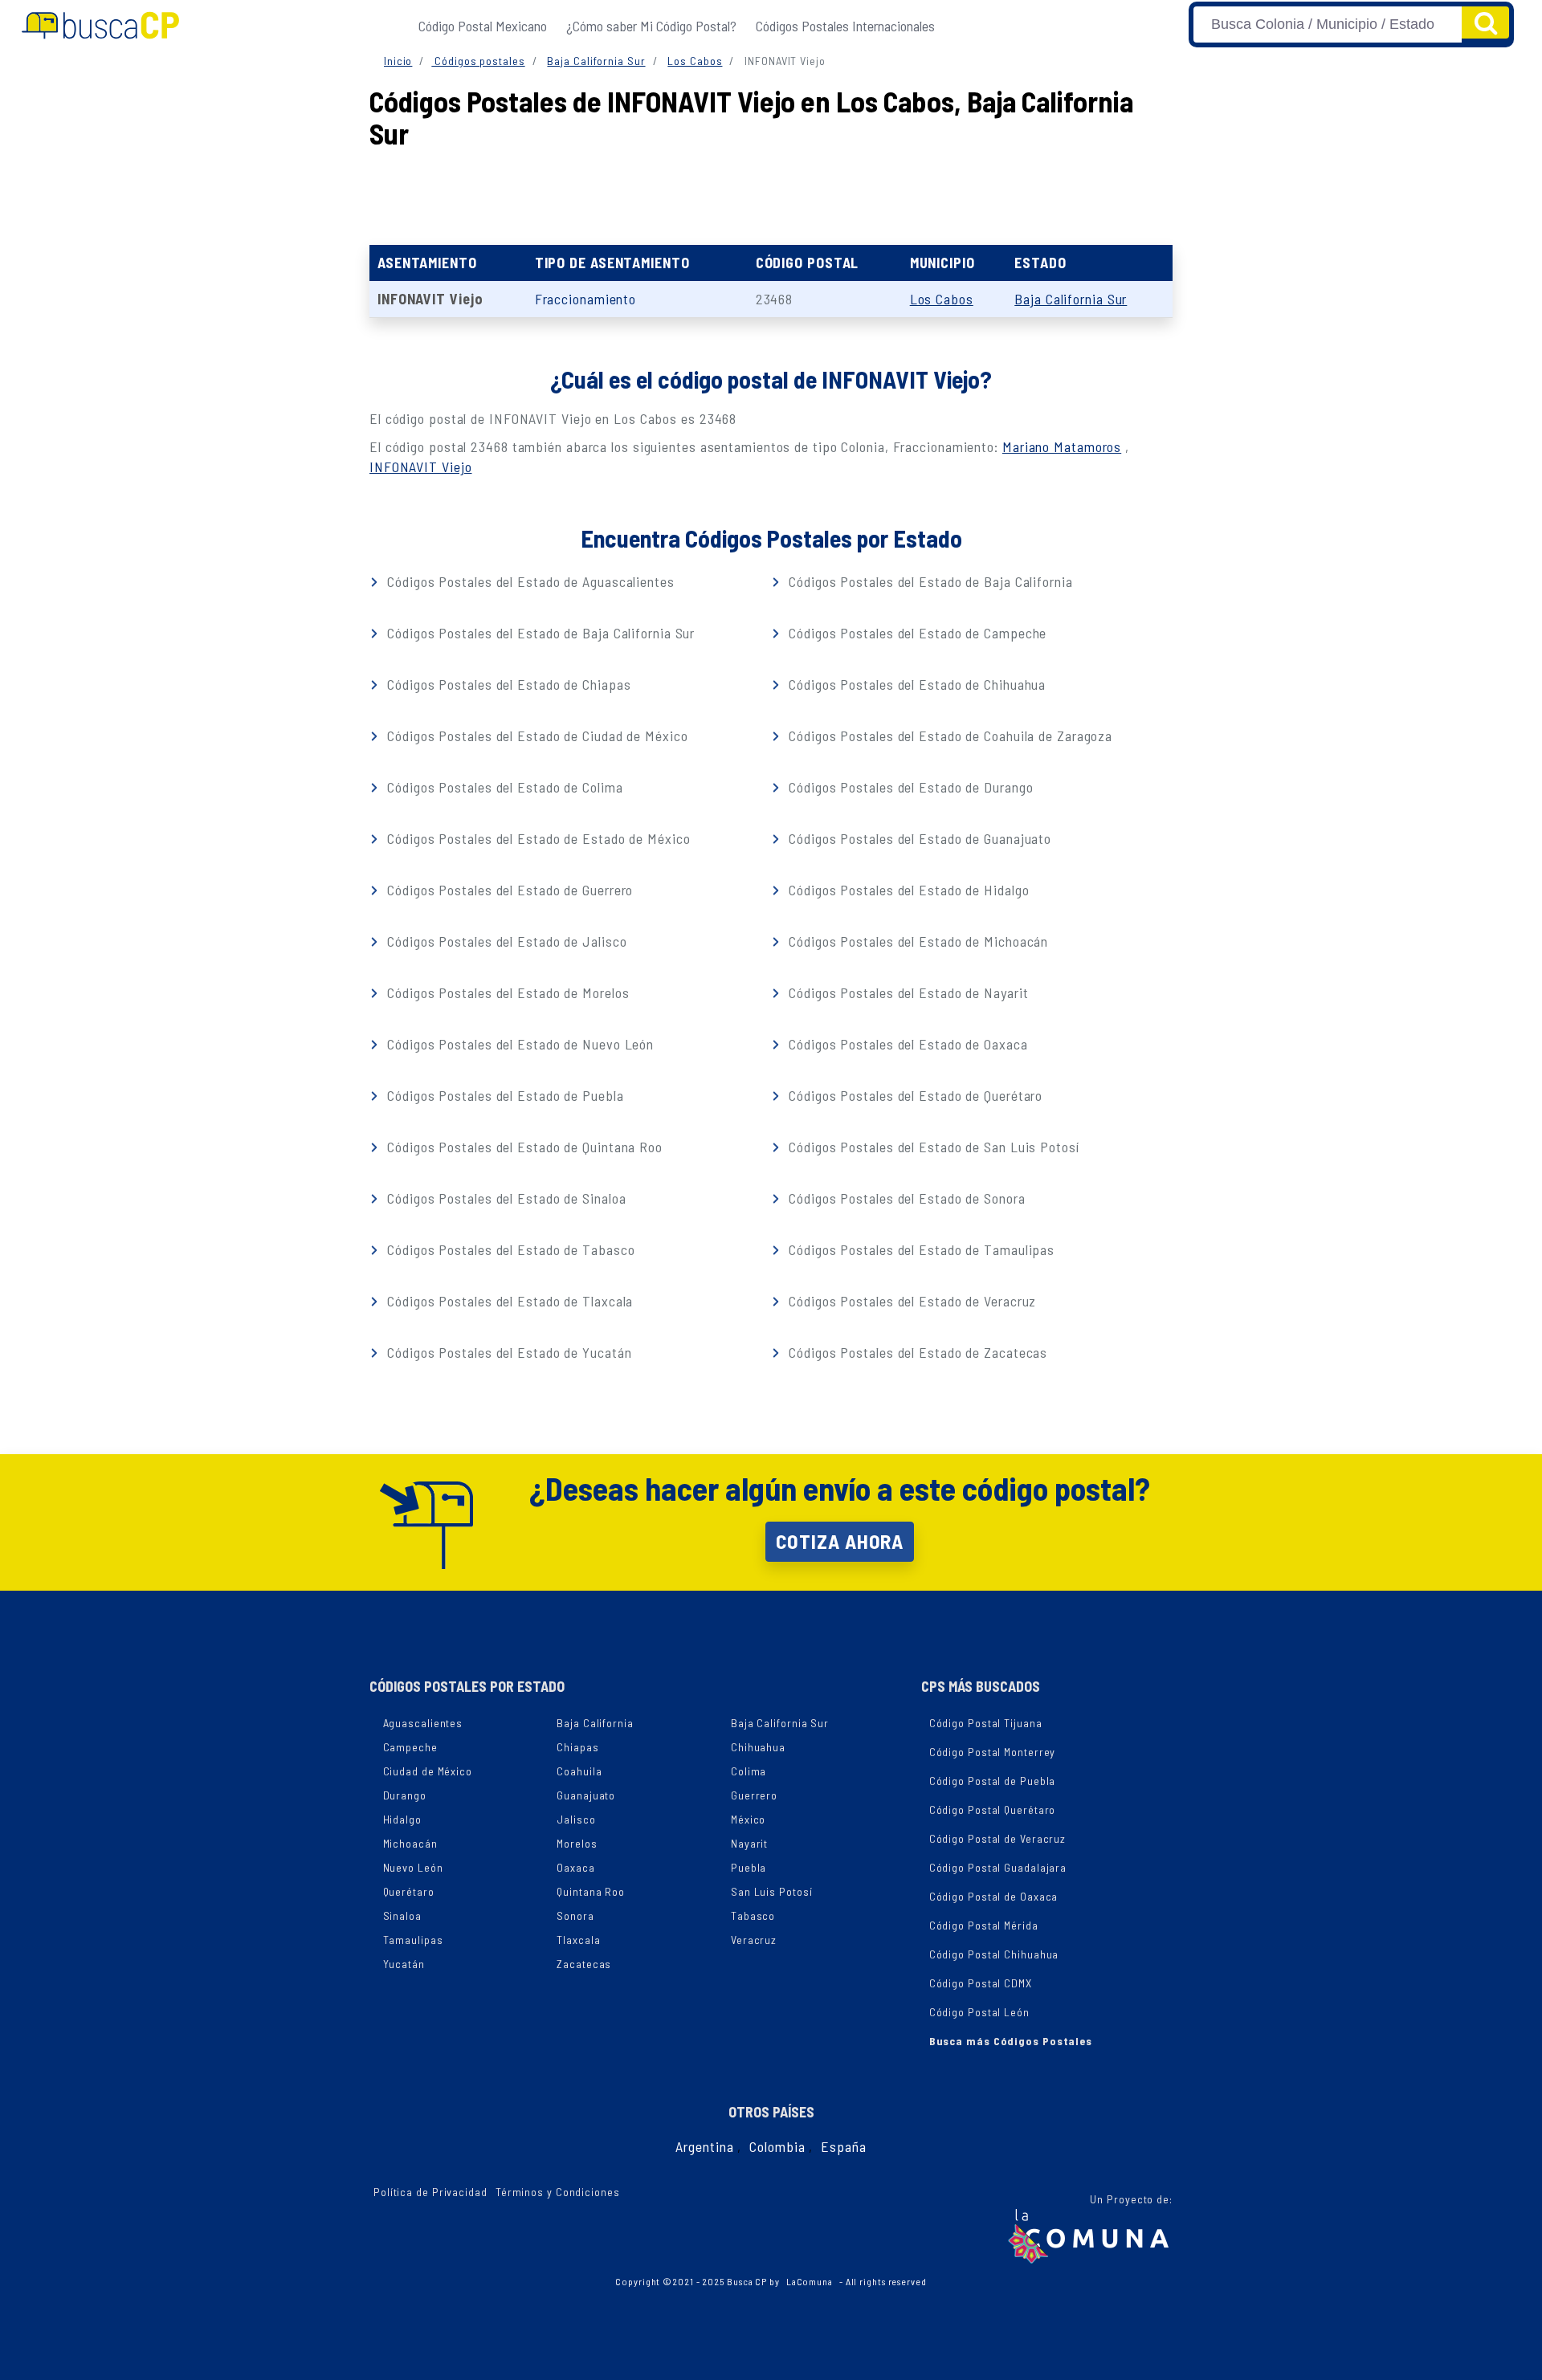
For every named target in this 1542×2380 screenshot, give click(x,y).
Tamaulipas (413, 1940)
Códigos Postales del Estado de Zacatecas (916, 1352)
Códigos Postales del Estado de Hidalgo (907, 890)
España (843, 2146)
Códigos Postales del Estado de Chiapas (507, 684)
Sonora (575, 1915)
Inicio (398, 61)
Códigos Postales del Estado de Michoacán (916, 941)
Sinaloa (402, 1915)
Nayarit (749, 1843)
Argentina (704, 2146)
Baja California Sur (596, 61)
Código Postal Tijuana (986, 1723)
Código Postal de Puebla (993, 1781)
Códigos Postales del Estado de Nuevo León (518, 1044)
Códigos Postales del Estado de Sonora (905, 1198)
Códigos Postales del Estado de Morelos (506, 992)
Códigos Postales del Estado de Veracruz (910, 1301)
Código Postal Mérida (984, 1925)
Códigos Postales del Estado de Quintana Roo (523, 1147)
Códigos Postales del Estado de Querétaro (914, 1095)
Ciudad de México (428, 1771)
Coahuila (579, 1771)
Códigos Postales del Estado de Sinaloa (504, 1198)
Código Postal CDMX (981, 1983)
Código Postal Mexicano (483, 26)
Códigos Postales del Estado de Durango (909, 787)
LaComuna (810, 2281)
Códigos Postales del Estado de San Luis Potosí (932, 1147)
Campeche (410, 1747)
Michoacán (410, 1843)
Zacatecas (584, 1964)
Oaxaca (575, 1867)
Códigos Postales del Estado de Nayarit (906, 992)
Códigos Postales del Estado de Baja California (928, 581)
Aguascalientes (423, 1723)
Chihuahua (758, 1747)
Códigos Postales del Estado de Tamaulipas (920, 1249)
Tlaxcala (578, 1940)
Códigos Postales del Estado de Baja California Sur (539, 633)
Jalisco (576, 1819)
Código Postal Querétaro (993, 1809)
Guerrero (754, 1795)
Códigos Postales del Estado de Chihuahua (915, 684)
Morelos (577, 1843)
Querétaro (409, 1891)
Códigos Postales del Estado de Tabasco (509, 1249)
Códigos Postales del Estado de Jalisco (505, 941)
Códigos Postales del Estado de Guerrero (508, 890)
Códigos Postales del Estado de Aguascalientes (528, 581)
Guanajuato (586, 1795)
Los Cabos (695, 61)
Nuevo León (413, 1867)
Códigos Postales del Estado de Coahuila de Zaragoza (948, 736)
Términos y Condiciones (558, 2192)
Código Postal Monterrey (993, 1752)
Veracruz (754, 1940)
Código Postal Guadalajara (998, 1867)
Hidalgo (402, 1819)
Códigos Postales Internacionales (845, 26)
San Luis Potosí (772, 1891)
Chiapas (577, 1747)
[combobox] (1328, 24)
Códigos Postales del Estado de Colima (503, 787)
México (748, 1819)
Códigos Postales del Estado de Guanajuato (918, 838)
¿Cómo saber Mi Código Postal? (651, 26)
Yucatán (404, 1964)
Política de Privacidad (430, 2192)
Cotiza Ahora (840, 1541)
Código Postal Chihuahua (994, 1954)
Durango (405, 1795)
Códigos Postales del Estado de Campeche (916, 633)
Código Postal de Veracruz (998, 1838)
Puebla (749, 1867)
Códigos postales (478, 61)
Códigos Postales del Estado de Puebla (503, 1095)
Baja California (595, 1723)
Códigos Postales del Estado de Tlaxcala (508, 1301)
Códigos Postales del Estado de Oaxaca (906, 1044)
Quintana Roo (591, 1891)
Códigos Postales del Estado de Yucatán (507, 1352)
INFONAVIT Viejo (421, 467)
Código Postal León (979, 2012)
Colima (749, 1771)
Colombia (777, 2146)
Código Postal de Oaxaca (994, 1896)
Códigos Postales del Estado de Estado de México (536, 838)
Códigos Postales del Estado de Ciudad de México (535, 736)
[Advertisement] (771, 193)
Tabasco (753, 1915)
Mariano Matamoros (1062, 446)
